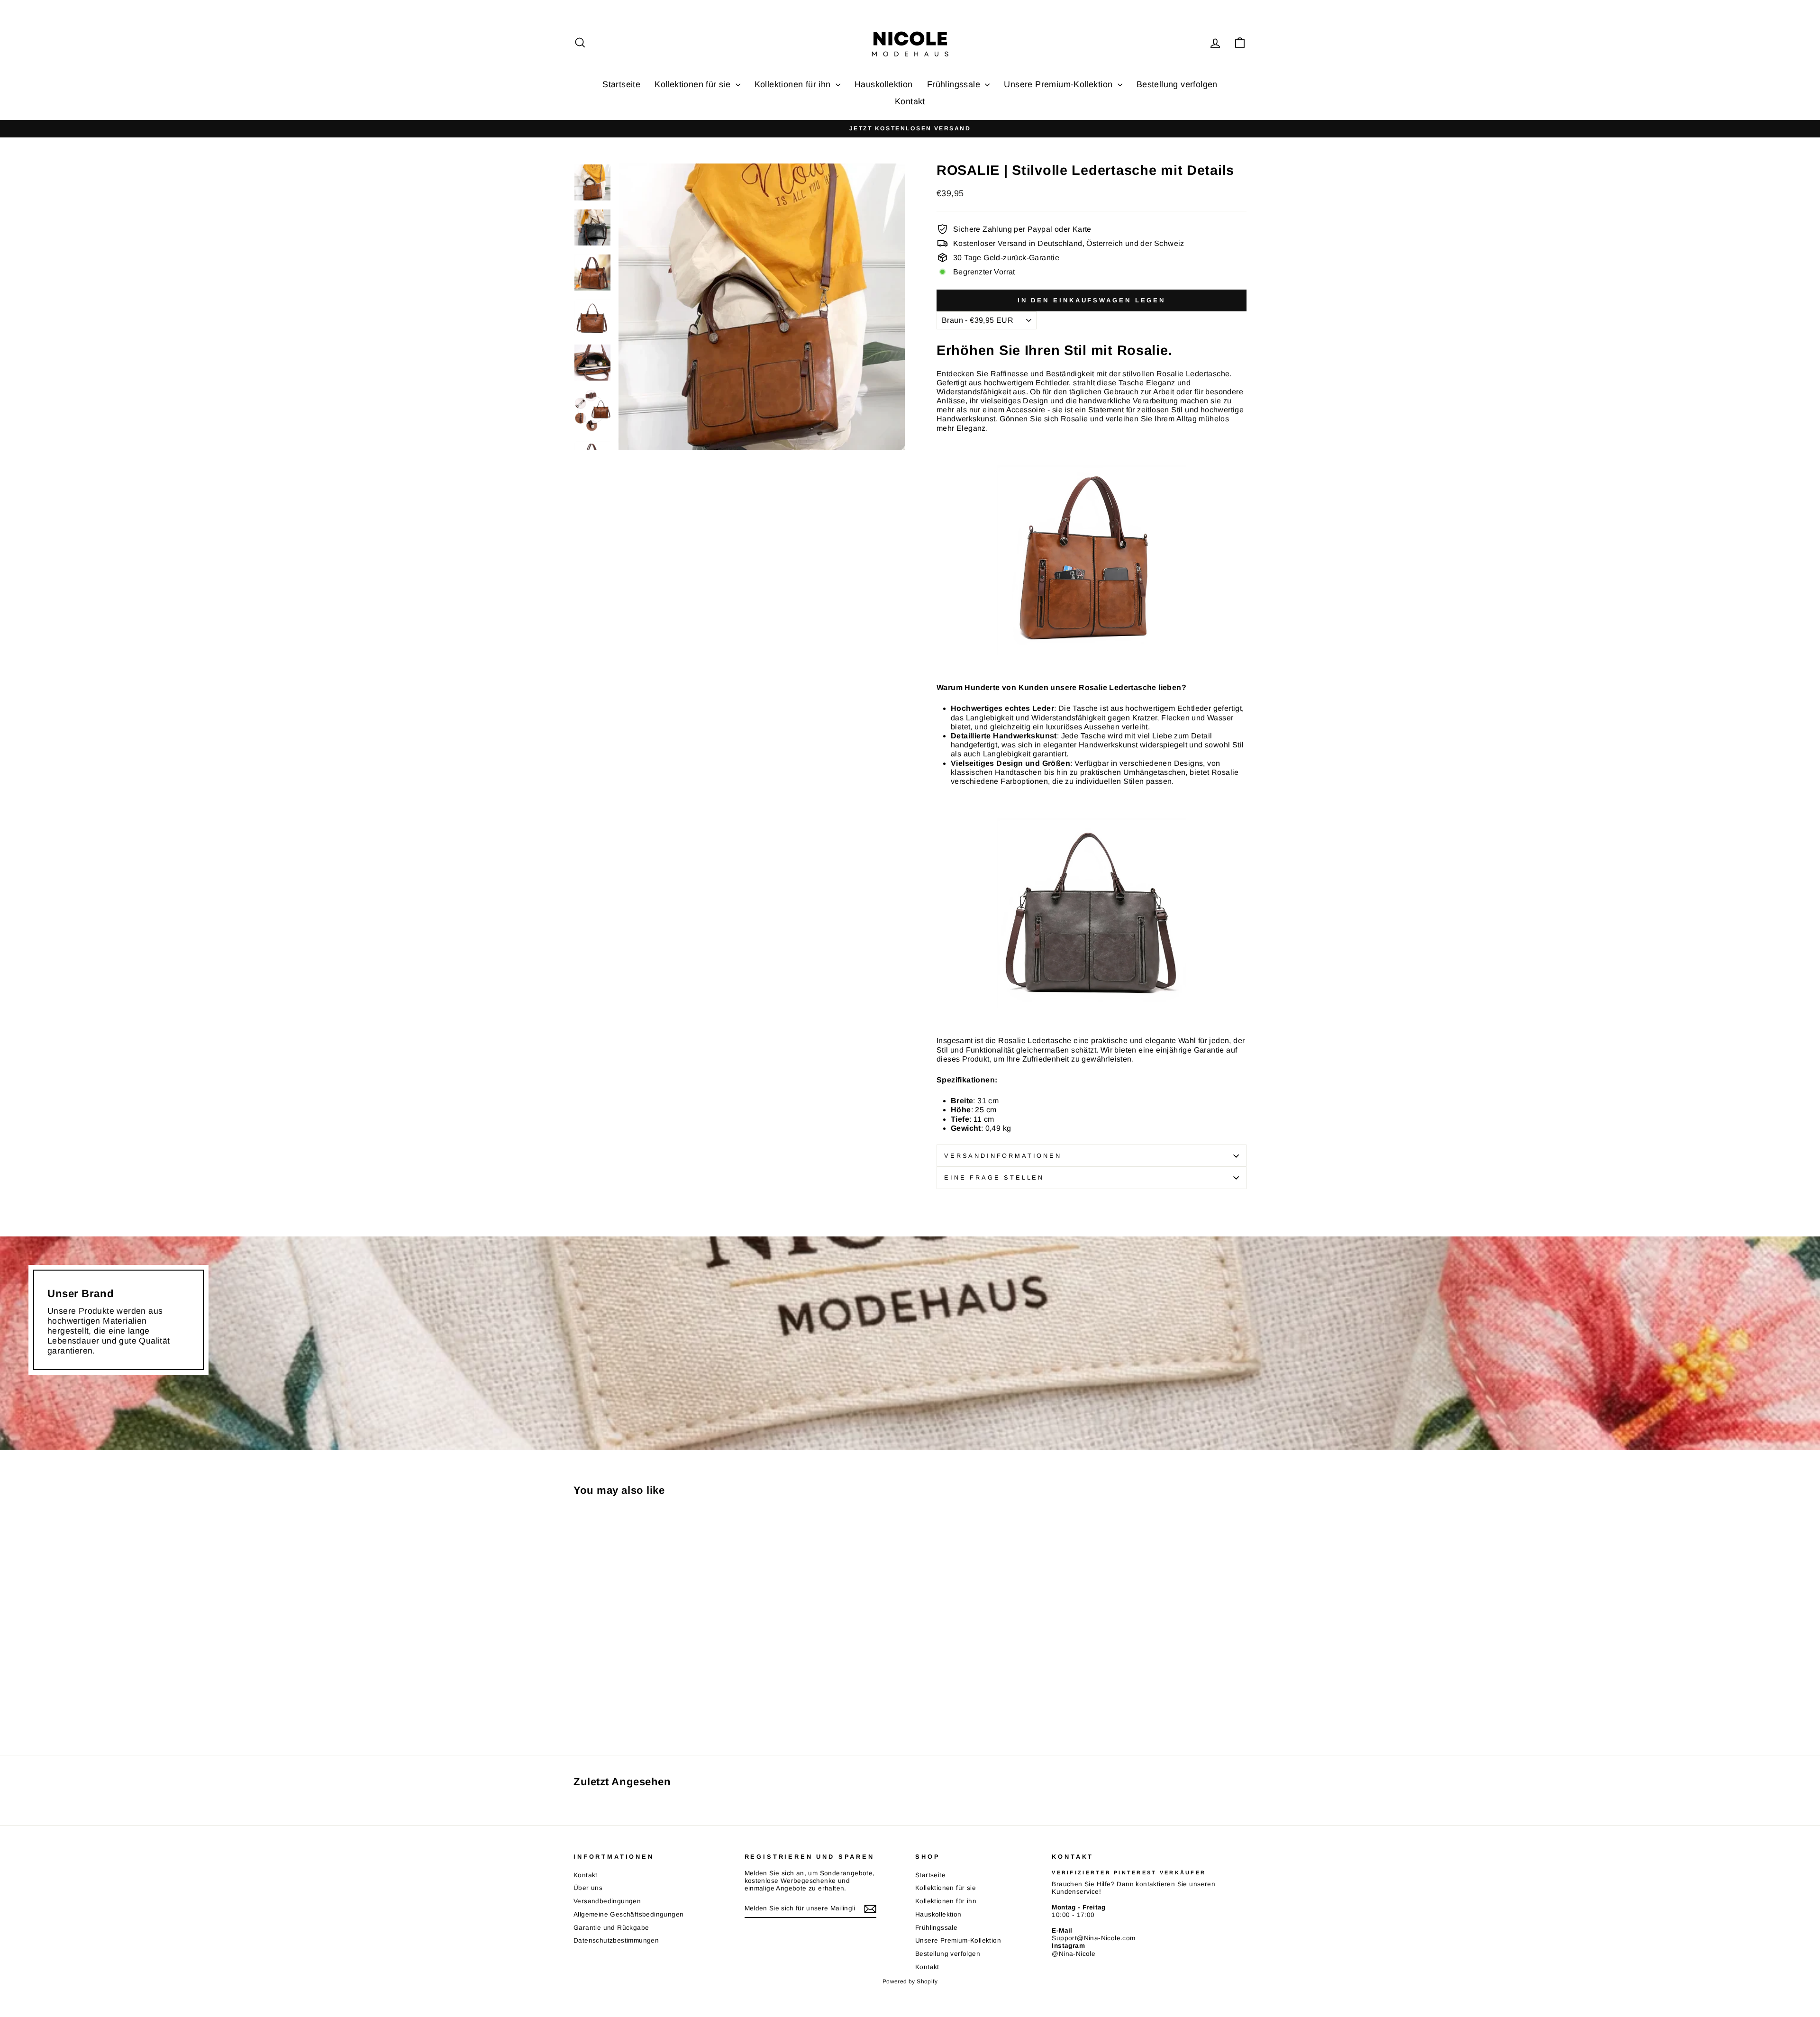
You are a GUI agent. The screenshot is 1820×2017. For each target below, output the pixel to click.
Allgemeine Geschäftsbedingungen (628, 1914)
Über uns (588, 1888)
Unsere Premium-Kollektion (1059, 84)
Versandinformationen (1003, 1156)
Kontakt (910, 101)
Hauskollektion (884, 84)
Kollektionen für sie (694, 84)
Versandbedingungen (607, 1901)
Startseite (621, 84)
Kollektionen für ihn (794, 84)
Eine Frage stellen (994, 1177)
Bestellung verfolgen (1177, 84)
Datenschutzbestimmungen (616, 1940)
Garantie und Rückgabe (611, 1928)
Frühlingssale (955, 84)
